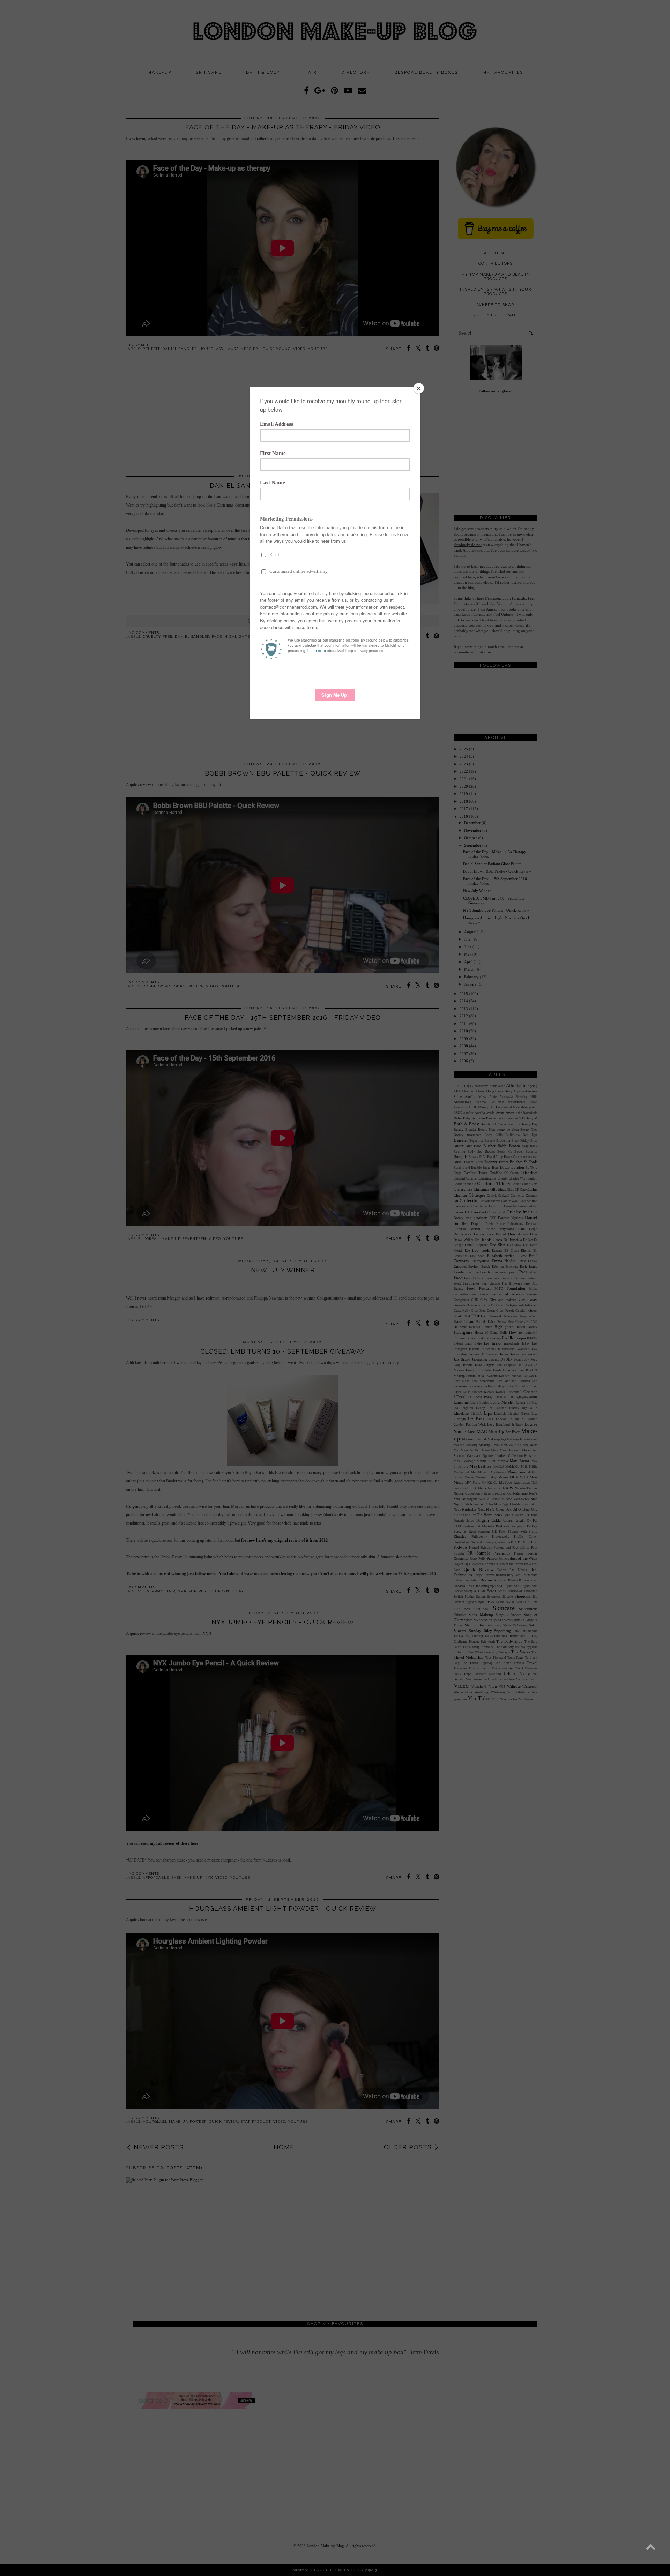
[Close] (419, 388)
